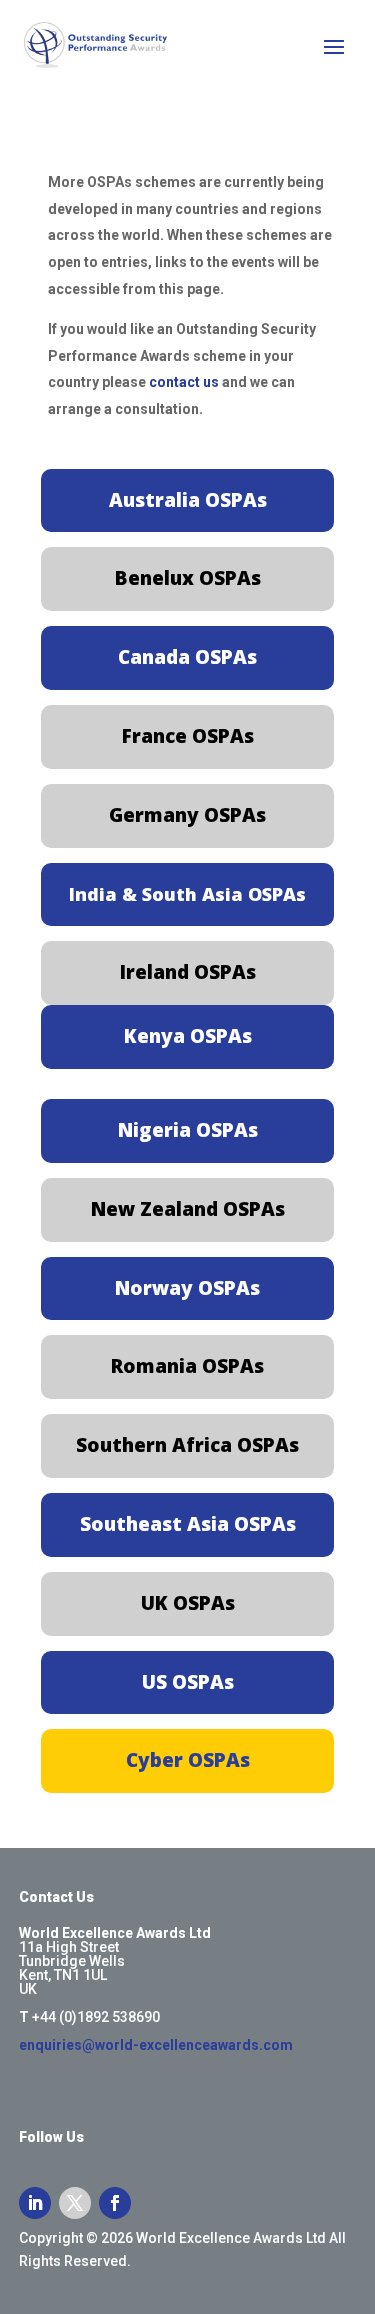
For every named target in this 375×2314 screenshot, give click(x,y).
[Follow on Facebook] (115, 2203)
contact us (184, 382)
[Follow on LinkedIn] (35, 2203)
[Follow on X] (75, 2203)
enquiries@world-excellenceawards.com (156, 2045)
